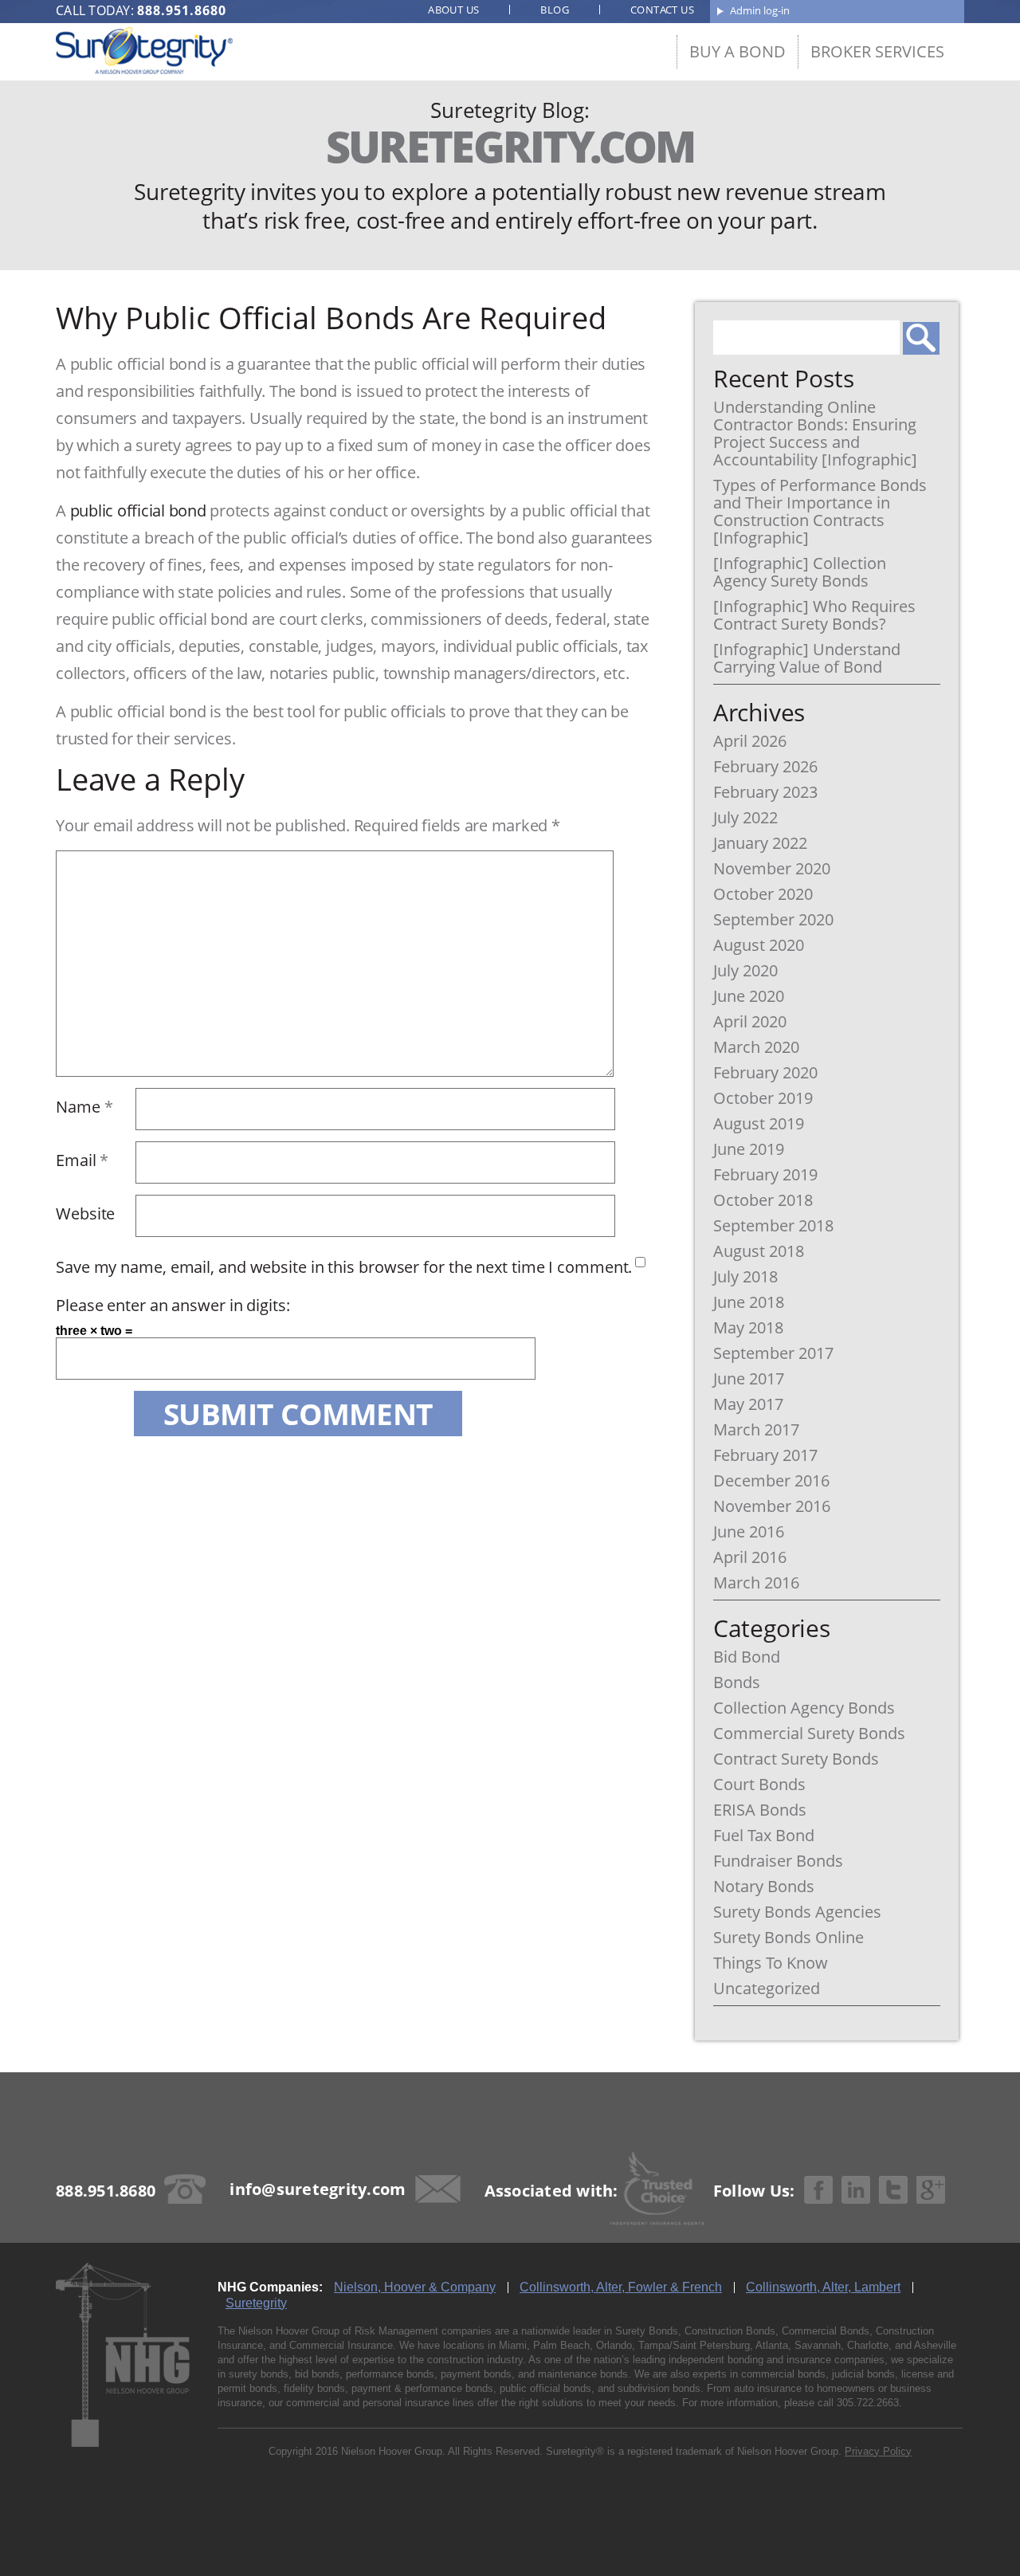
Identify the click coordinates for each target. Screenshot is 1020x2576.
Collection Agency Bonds (804, 1708)
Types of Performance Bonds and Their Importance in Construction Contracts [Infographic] (820, 512)
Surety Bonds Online (789, 1938)
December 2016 (771, 1481)
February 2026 (765, 767)
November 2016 (772, 1506)
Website (85, 1213)
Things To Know (771, 1963)
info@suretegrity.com (318, 2189)
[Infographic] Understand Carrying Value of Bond (807, 658)
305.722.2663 (868, 2403)
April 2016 (750, 1557)
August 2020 (759, 945)
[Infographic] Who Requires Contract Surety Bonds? (814, 615)
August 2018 (759, 1251)
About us (453, 10)
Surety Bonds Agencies (797, 1912)
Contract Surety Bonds (796, 1759)
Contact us (662, 10)
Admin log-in (760, 10)
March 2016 (756, 1583)
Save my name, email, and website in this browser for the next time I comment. (344, 1267)
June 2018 (749, 1302)
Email (82, 1160)
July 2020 (745, 971)
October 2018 (763, 1200)
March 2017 (756, 1430)
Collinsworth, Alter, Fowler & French (621, 2287)
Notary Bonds (764, 1887)
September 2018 (773, 1226)
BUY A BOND (738, 51)
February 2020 (765, 1073)
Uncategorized (767, 1989)
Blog (555, 10)
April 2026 (750, 741)
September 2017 (773, 1353)
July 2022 (745, 818)
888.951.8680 (182, 10)
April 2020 (750, 1022)
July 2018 (745, 1277)
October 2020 (763, 894)
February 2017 (765, 1455)
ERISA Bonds (760, 1810)
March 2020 (756, 1047)
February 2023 (765, 792)
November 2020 (772, 869)
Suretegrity (256, 2303)
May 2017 (748, 1404)
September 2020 (773, 920)
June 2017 (749, 1379)
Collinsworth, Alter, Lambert (823, 2287)
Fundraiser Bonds (778, 1861)
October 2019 (763, 1098)
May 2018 (748, 1328)
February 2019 (765, 1175)
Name (84, 1107)
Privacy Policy (878, 2451)
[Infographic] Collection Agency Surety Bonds (800, 572)
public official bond (140, 510)
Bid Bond (747, 1657)
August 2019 (759, 1124)
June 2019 (749, 1149)
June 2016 (749, 1532)
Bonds (737, 1683)
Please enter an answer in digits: (173, 1305)
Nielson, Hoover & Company (415, 2287)
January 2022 (760, 843)
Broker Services (877, 51)
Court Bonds (759, 1785)
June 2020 (749, 996)
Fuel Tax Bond (764, 1836)
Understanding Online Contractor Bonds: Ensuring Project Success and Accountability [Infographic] (815, 434)
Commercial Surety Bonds (809, 1734)
